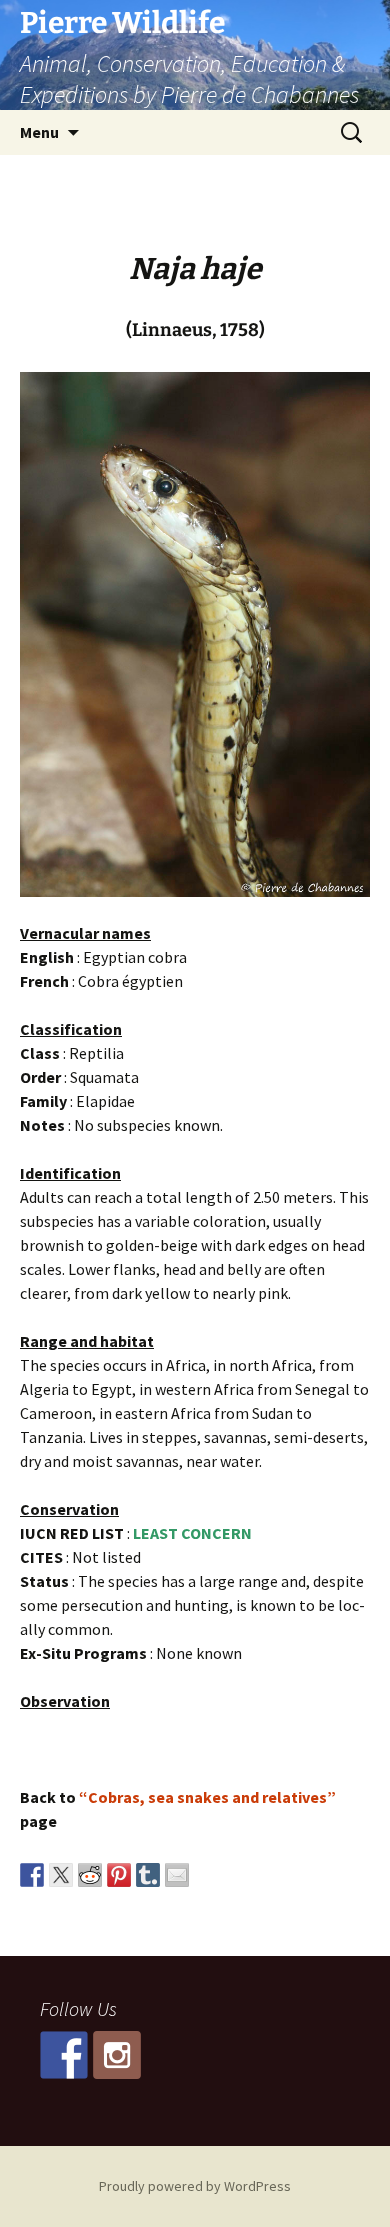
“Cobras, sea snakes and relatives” (207, 1797)
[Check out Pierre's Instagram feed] (117, 2055)
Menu (39, 132)
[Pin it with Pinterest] (119, 1875)
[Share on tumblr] (148, 1875)
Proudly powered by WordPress (195, 2186)
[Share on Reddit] (90, 1875)
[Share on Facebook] (32, 1875)
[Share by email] (177, 1875)
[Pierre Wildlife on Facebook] (64, 2055)
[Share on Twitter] (61, 1875)
